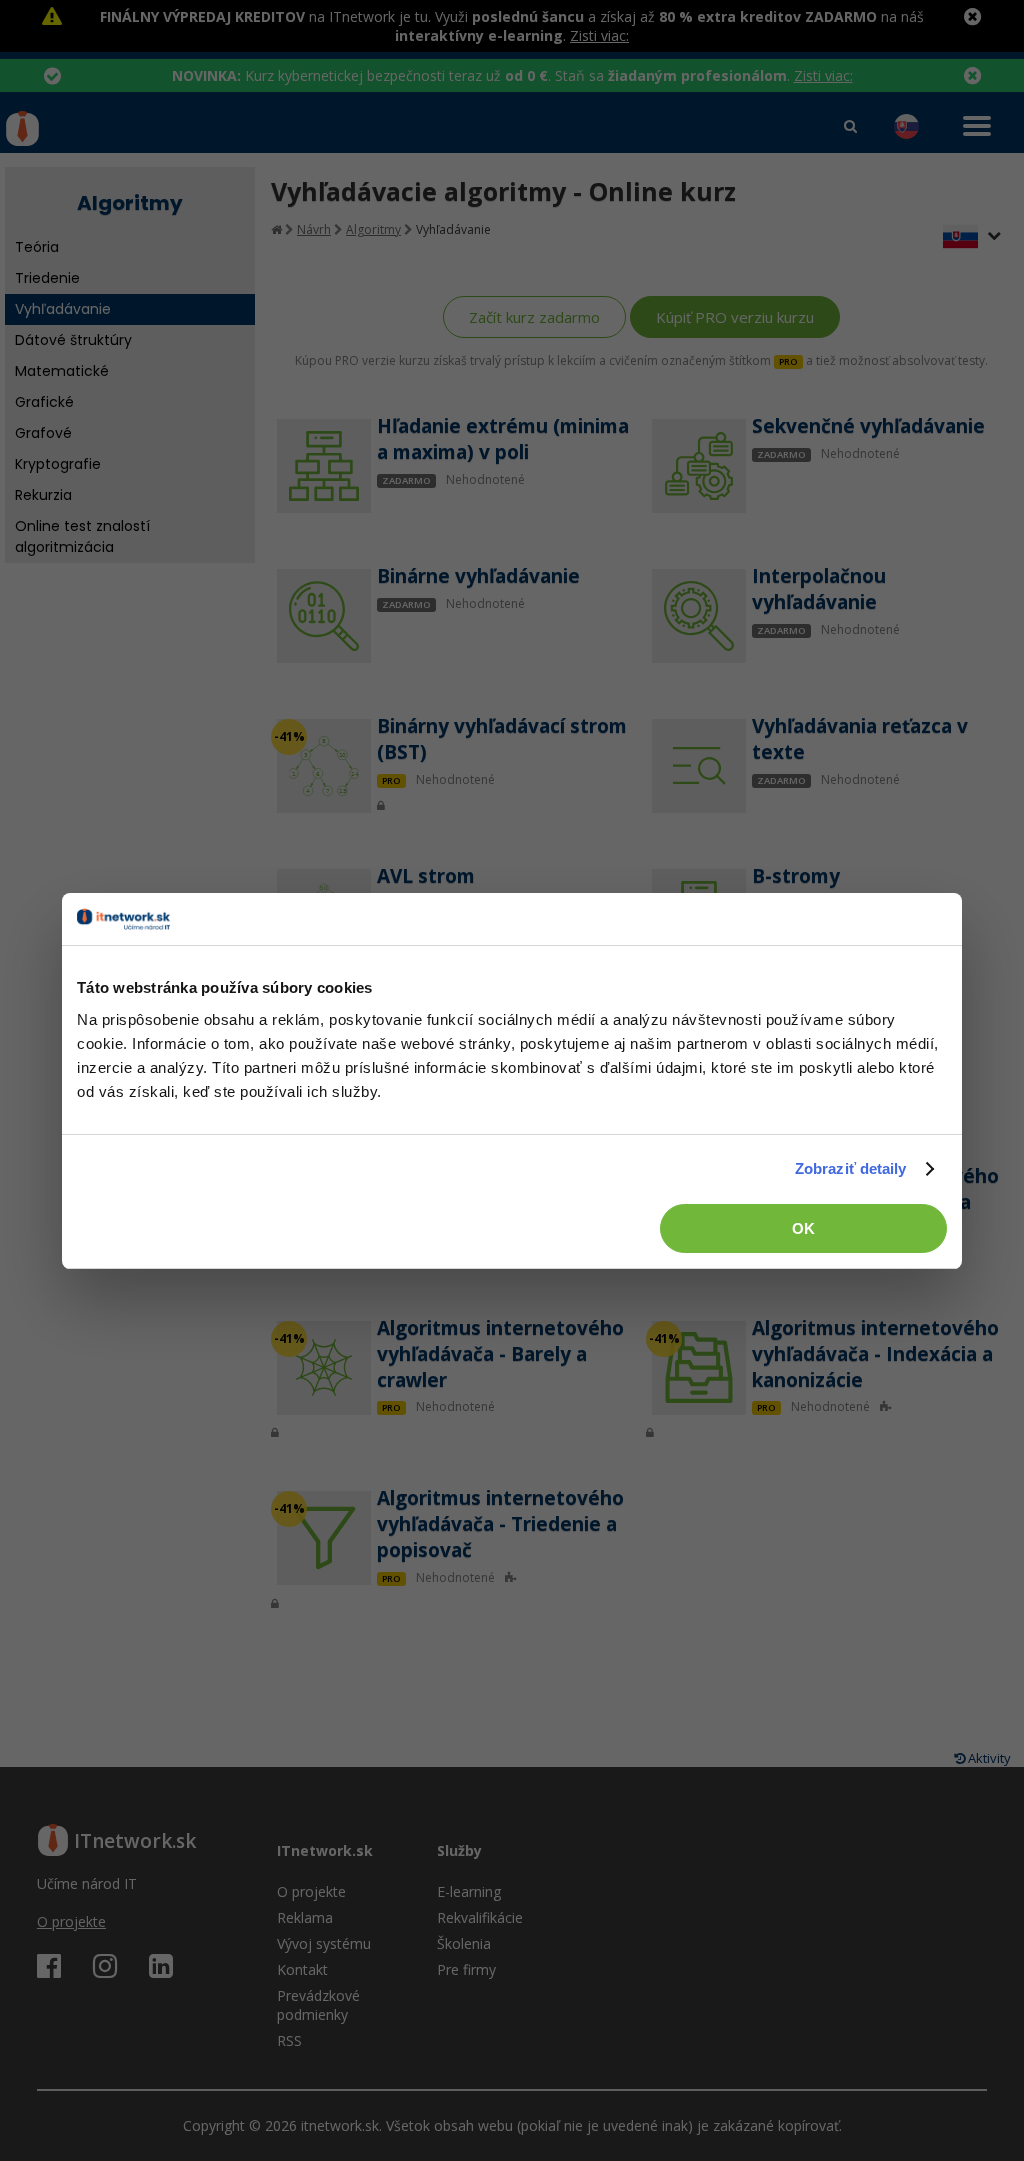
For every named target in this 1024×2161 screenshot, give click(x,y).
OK (803, 1228)
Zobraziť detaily (851, 1168)
